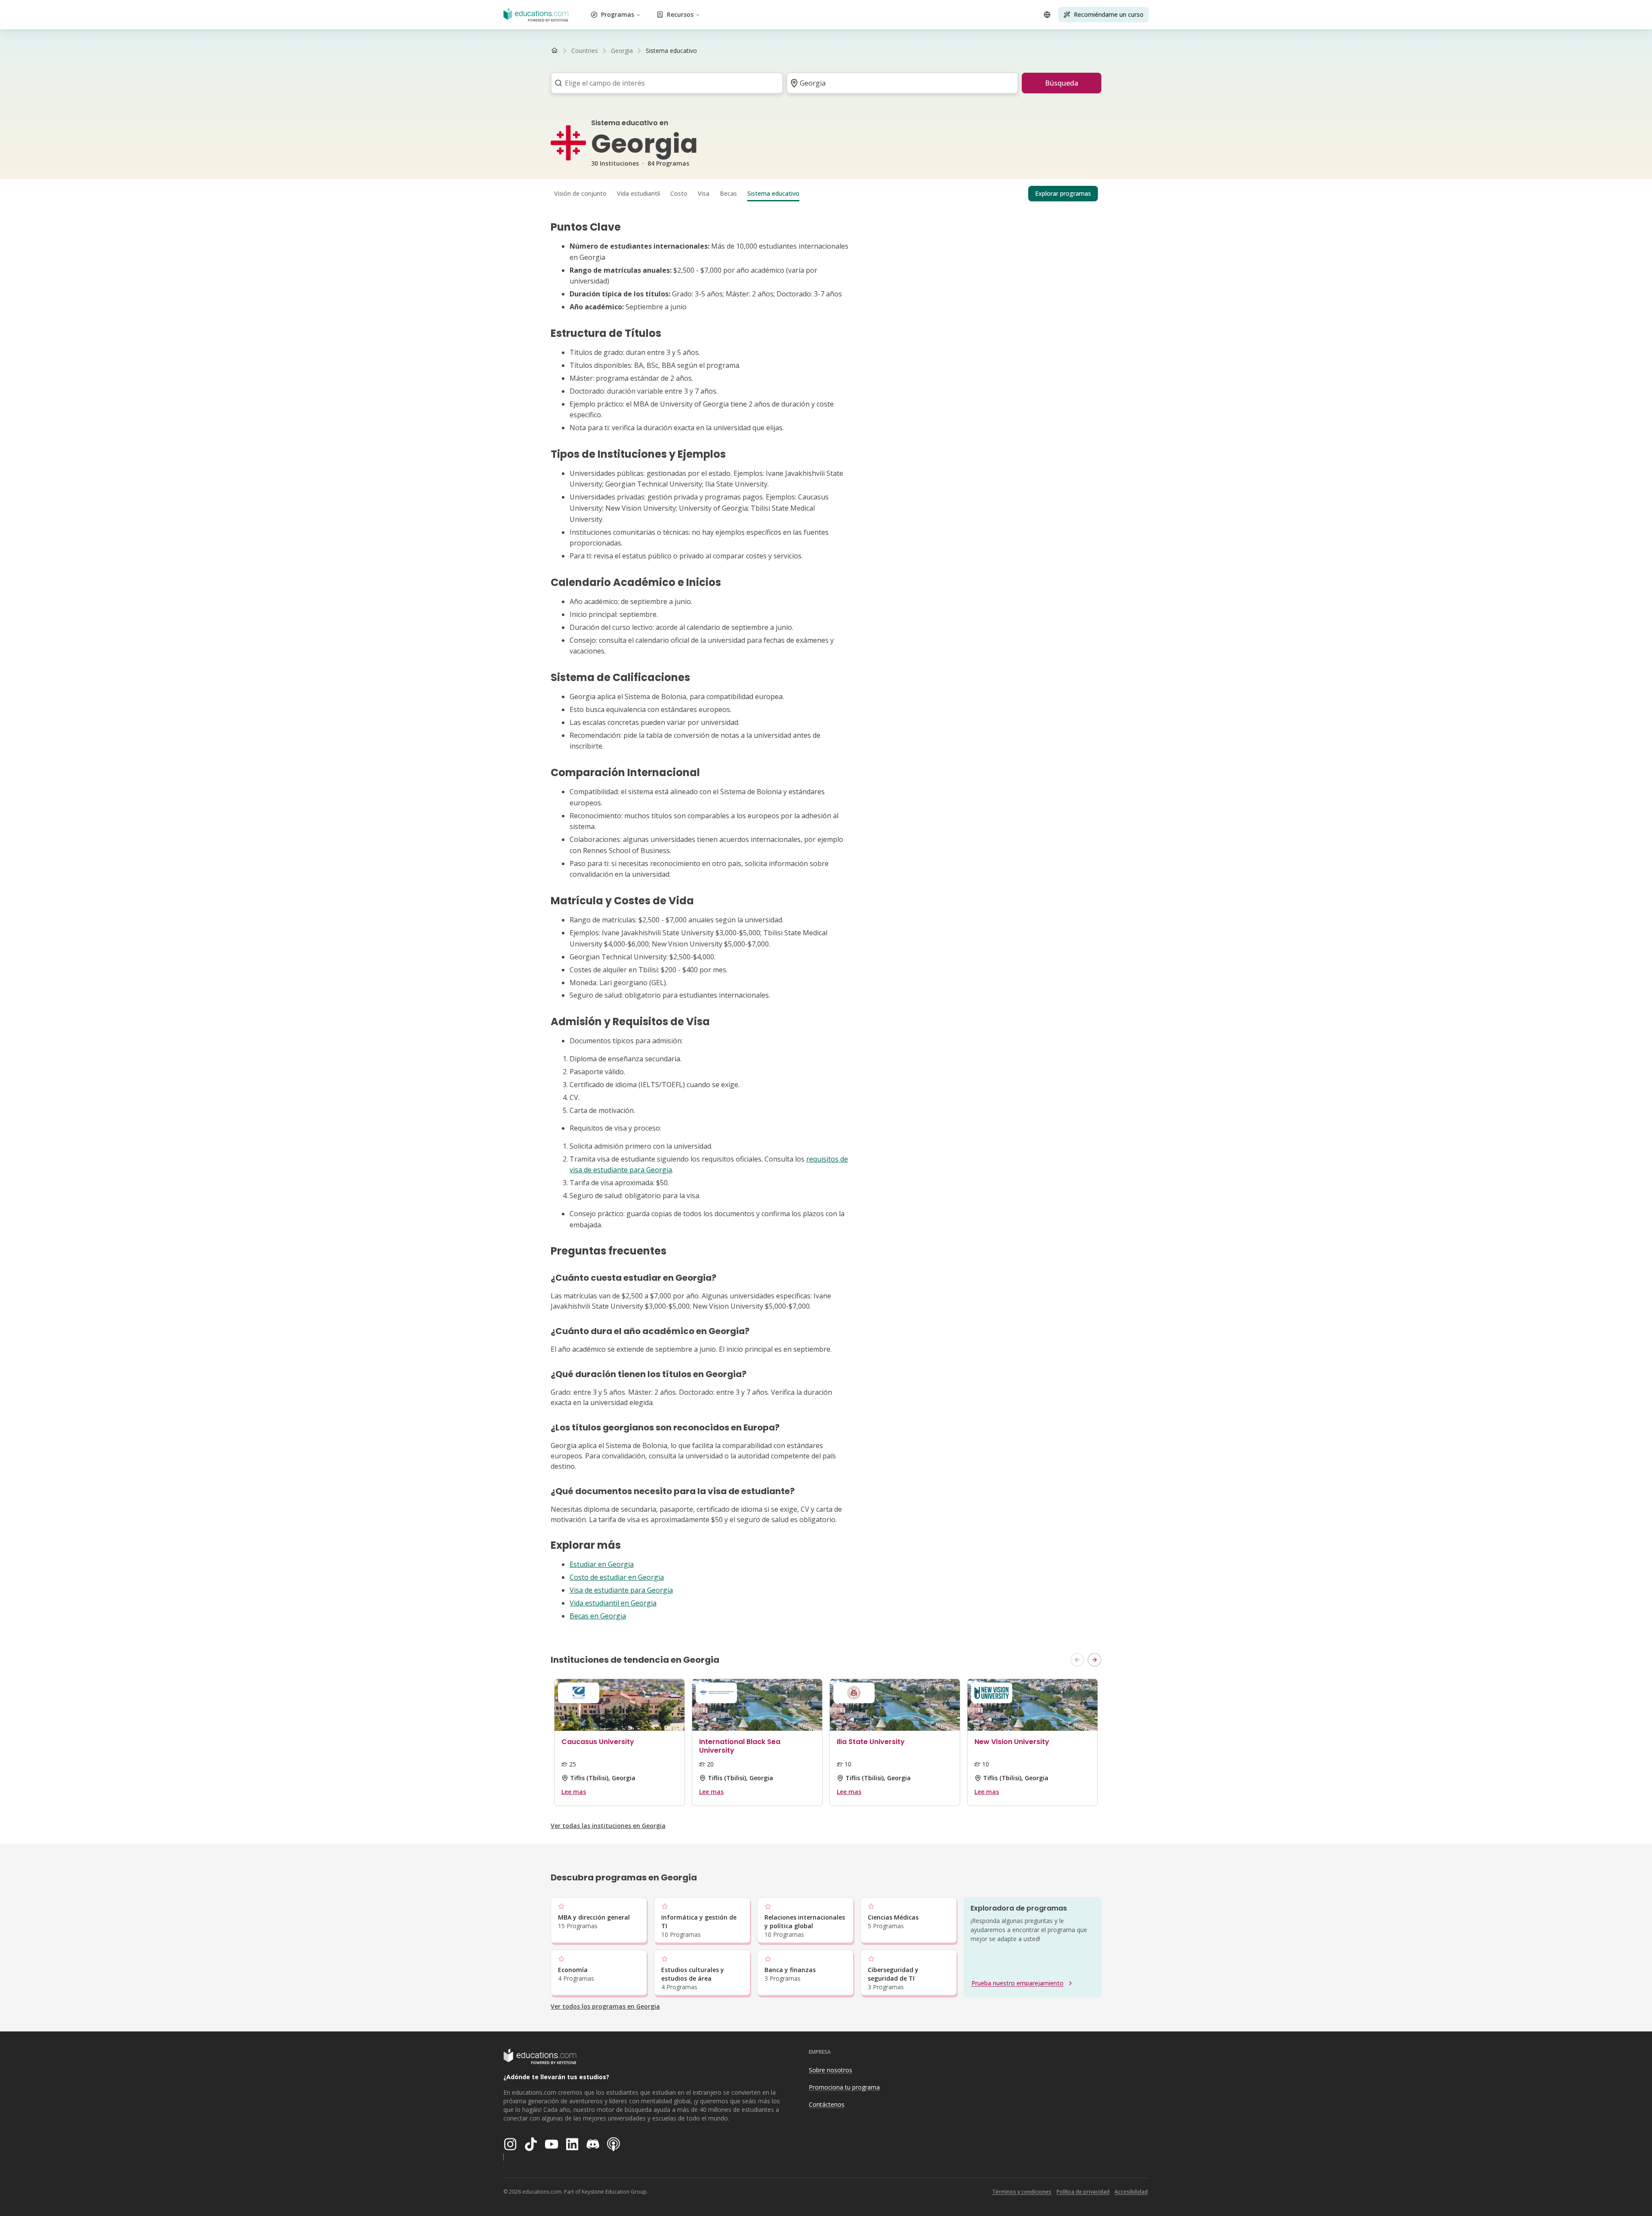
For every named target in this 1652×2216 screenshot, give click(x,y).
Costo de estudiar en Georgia (617, 1577)
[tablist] (826, 194)
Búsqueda (1062, 83)
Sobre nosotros (831, 2070)
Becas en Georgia (598, 1616)
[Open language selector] (1047, 15)
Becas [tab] (728, 193)
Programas (618, 14)
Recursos (680, 14)
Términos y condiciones (1022, 2192)
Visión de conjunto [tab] (580, 193)
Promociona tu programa (844, 2087)
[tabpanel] (826, 921)
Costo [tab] (679, 193)
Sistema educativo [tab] (773, 193)
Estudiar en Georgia (602, 1564)
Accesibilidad (1131, 2192)
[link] (671, 51)
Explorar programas (1063, 193)
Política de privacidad (1083, 2192)
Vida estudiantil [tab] (638, 193)
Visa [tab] (704, 193)
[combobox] (664, 83)
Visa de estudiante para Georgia (621, 1590)
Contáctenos (827, 2104)
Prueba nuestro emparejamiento (1017, 1983)
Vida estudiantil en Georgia (613, 1603)
